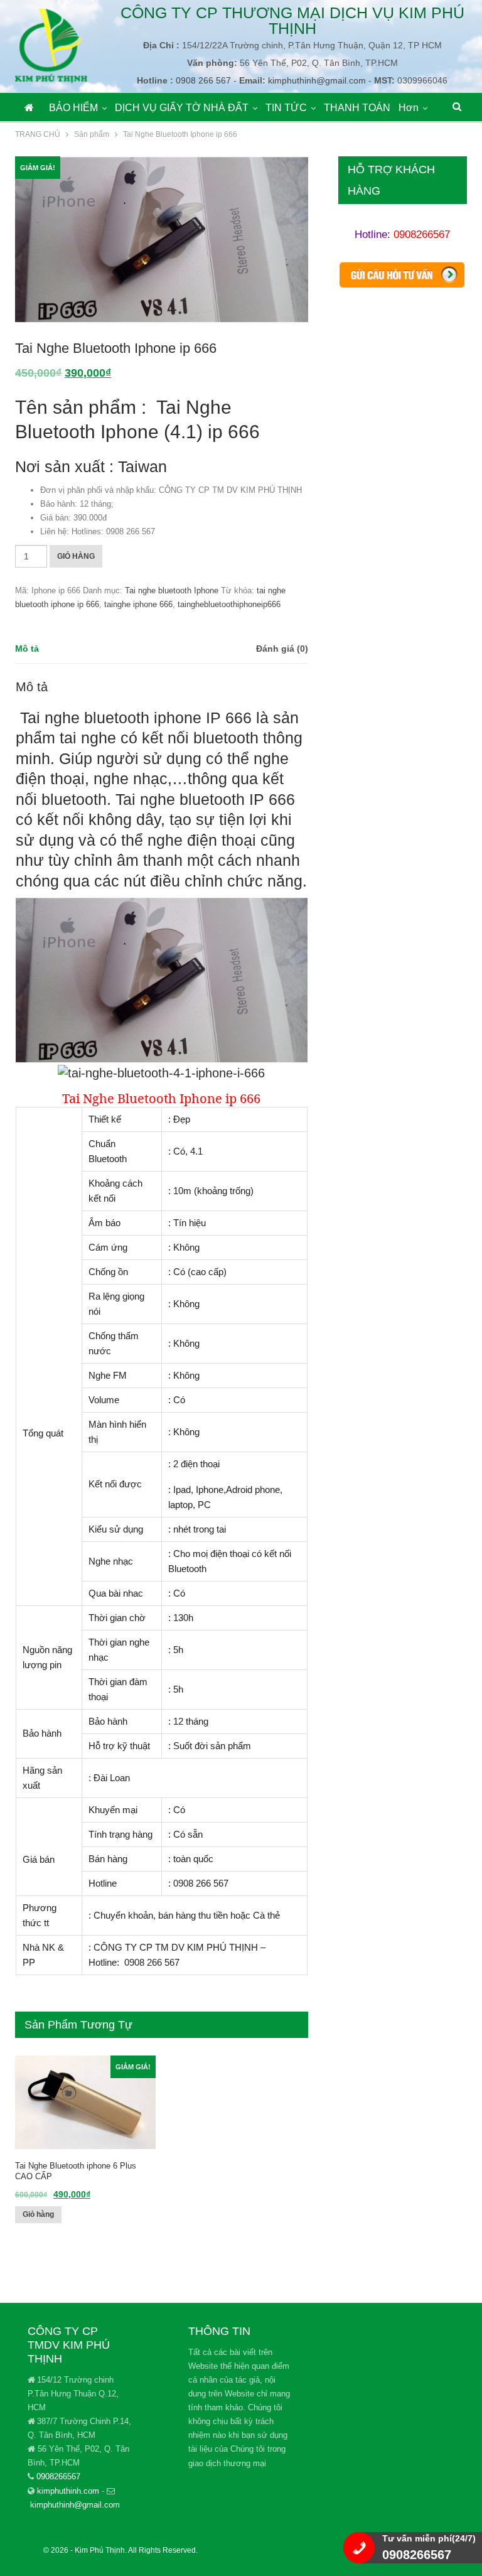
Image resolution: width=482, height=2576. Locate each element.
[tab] (27, 649)
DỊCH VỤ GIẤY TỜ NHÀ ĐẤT (182, 108)
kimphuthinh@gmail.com (75, 2505)
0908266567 (422, 234)
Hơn (409, 108)
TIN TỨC (286, 108)
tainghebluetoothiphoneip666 (229, 604)
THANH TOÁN (357, 108)
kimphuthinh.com (68, 2491)
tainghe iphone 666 (138, 604)
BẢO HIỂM (73, 108)
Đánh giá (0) (282, 649)
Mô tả (27, 649)
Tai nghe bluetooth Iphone (172, 590)
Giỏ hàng (76, 556)
